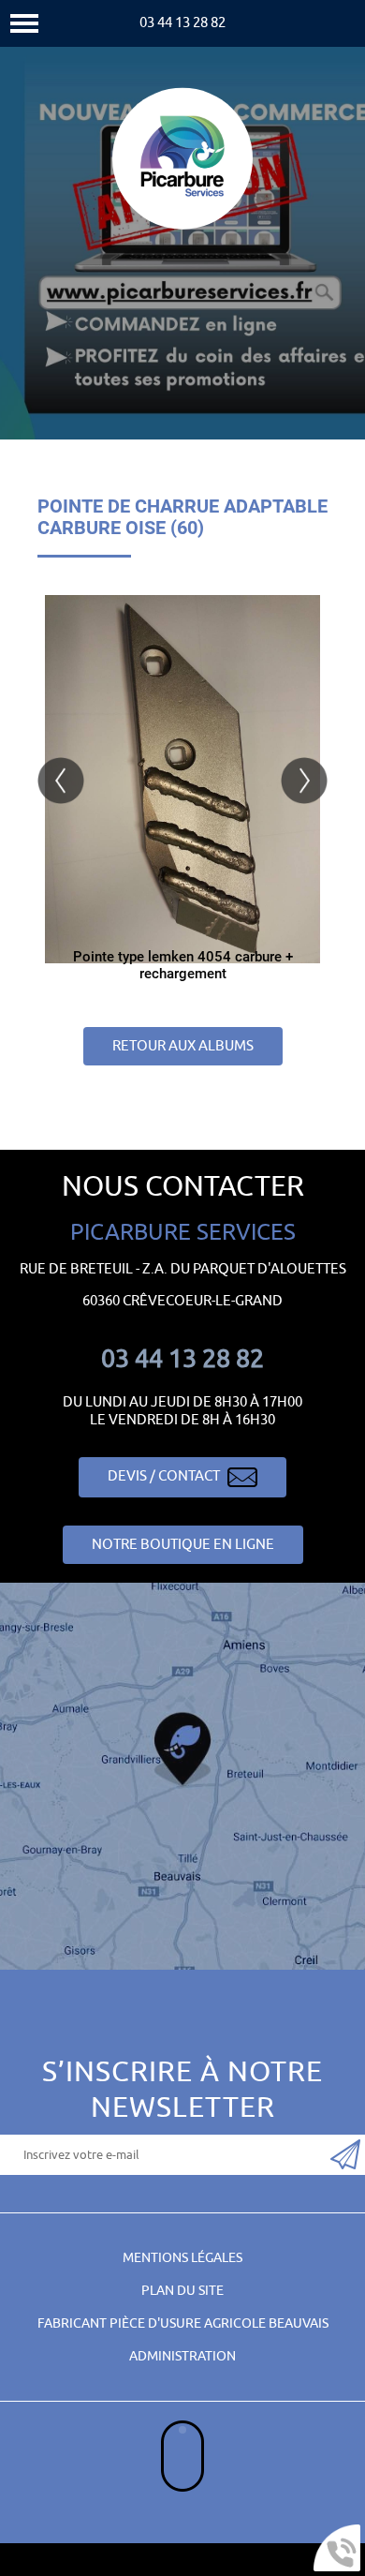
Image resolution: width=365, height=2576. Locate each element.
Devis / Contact (165, 1476)
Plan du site (182, 2291)
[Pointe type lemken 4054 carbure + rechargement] (182, 779)
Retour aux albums (183, 1046)
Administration (182, 2356)
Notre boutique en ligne (183, 1545)
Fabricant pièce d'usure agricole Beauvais (183, 2323)
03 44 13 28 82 (182, 23)
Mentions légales (182, 2258)
